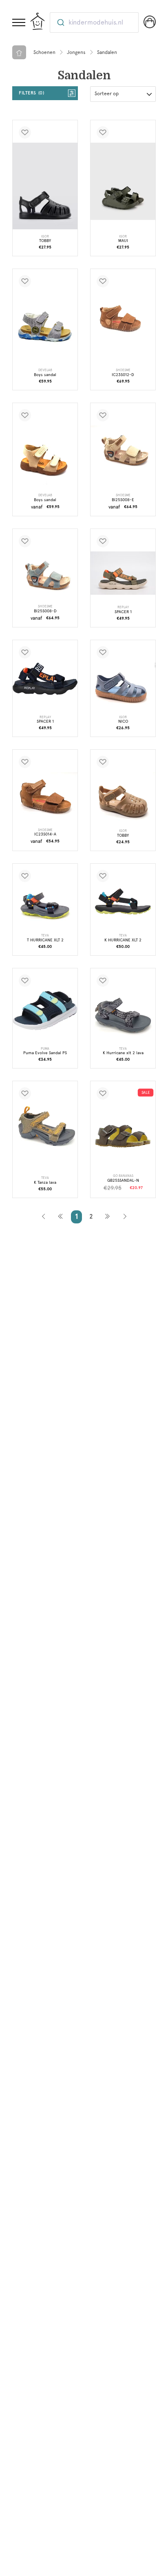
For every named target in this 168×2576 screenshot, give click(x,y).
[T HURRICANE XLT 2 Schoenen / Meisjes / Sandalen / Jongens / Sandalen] (45, 907)
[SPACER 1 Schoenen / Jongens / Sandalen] (123, 573)
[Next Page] (107, 1217)
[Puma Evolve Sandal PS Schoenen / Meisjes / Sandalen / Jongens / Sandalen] (45, 1011)
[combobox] (94, 22)
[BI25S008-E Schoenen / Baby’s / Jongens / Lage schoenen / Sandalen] (123, 451)
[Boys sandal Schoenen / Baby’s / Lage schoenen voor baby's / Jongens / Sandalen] (45, 327)
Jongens (76, 52)
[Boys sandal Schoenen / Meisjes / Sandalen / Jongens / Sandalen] (45, 457)
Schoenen (44, 52)
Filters (31, 93)
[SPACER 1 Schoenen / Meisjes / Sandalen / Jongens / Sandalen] (45, 679)
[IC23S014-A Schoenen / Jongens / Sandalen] (45, 797)
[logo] (38, 21)
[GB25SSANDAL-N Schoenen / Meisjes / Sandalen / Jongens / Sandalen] (123, 1136)
